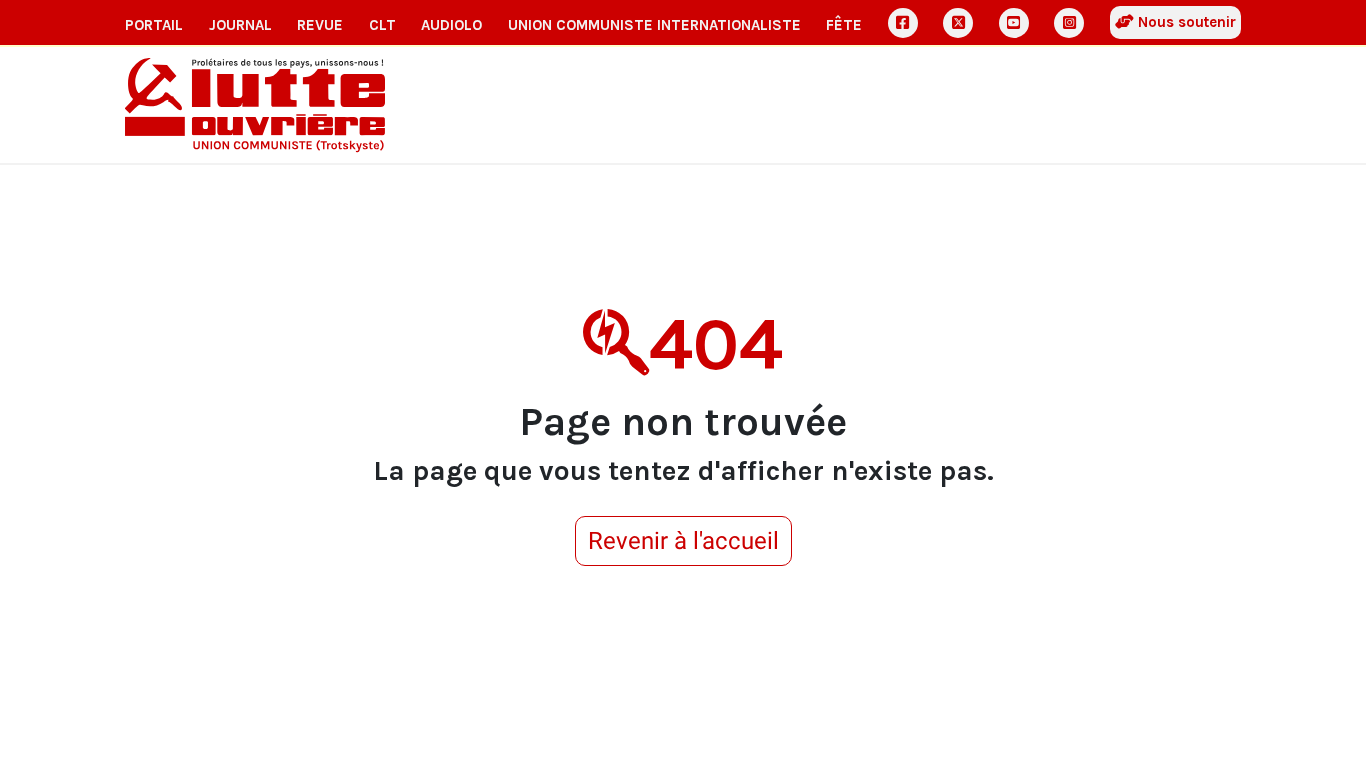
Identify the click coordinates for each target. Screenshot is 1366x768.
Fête (844, 25)
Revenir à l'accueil (683, 541)
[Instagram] (1069, 23)
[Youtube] (1014, 23)
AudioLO (451, 25)
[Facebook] (903, 23)
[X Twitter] (958, 23)
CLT (382, 25)
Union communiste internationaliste (654, 25)
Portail (154, 25)
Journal (240, 25)
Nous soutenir (1185, 22)
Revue (320, 25)
